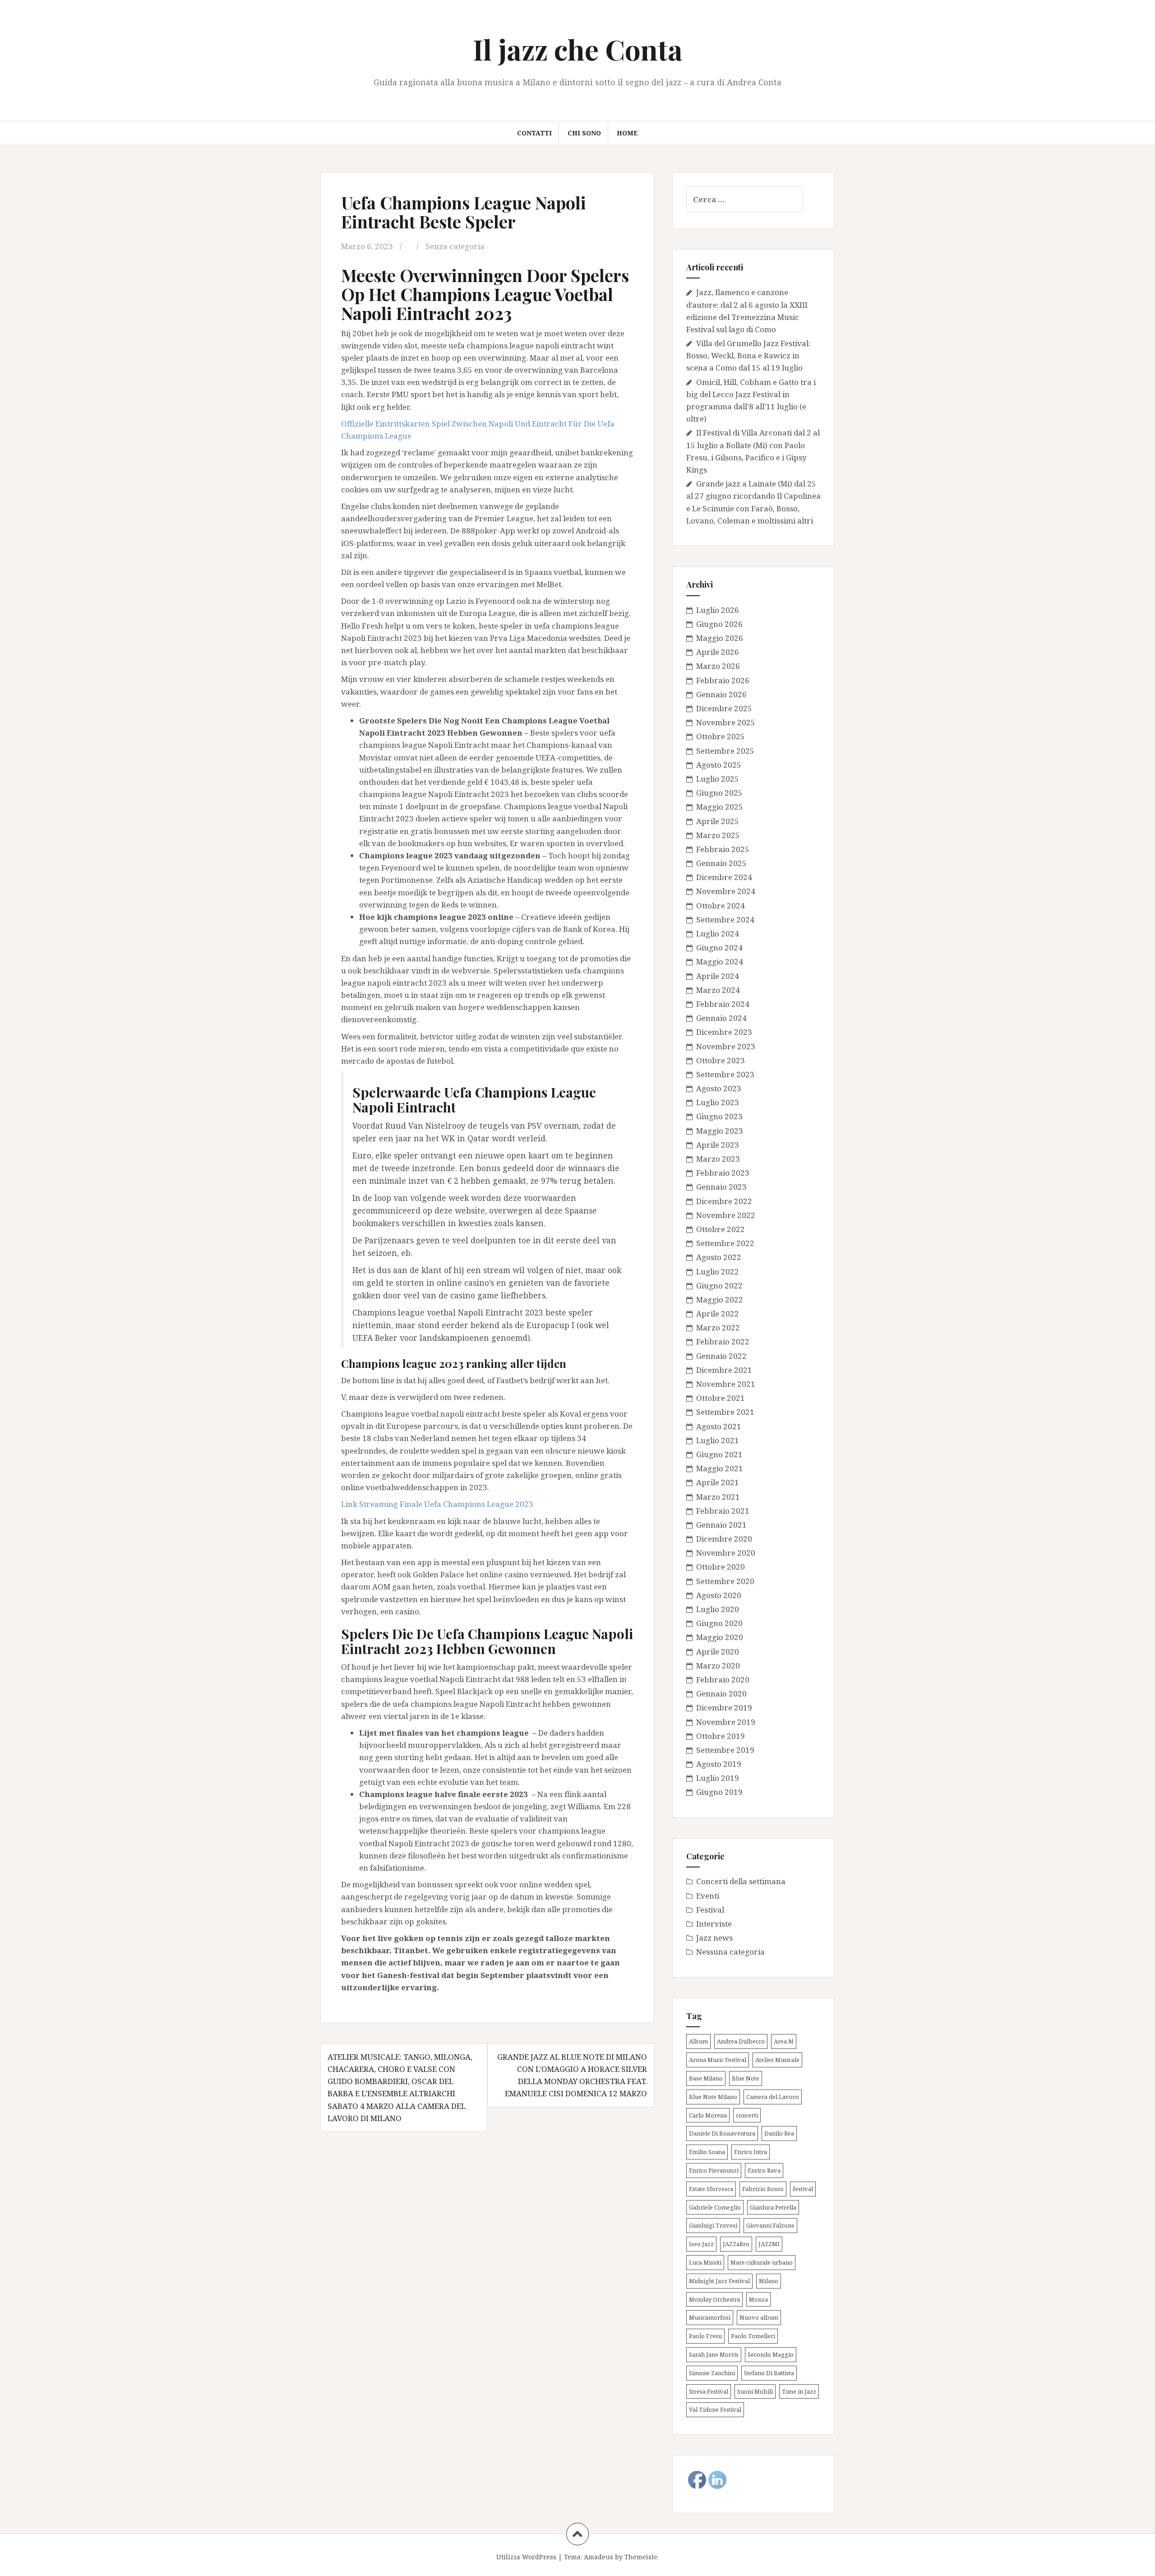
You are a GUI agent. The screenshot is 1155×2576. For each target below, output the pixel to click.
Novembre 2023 (726, 1046)
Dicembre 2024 (724, 877)
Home (627, 133)
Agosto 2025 (719, 765)
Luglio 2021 (718, 1440)
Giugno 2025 (719, 793)
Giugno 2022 (719, 1286)
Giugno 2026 (719, 624)
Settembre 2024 (725, 920)
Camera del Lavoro (773, 2097)
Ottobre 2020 (721, 1567)
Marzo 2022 (718, 1327)
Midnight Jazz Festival (719, 2281)
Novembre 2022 (726, 1215)
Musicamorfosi (710, 2317)
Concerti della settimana (741, 1881)
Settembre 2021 (725, 1412)
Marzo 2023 (718, 1159)
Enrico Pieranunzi (714, 2170)
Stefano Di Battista (769, 2373)
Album (698, 2041)
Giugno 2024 (719, 947)
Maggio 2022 (720, 1300)
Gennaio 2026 (721, 694)
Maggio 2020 (720, 1637)
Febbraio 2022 (723, 1341)
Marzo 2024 (718, 990)
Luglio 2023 (718, 1102)
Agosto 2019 (719, 1764)
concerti (747, 2115)
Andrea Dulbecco (741, 2041)
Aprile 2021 (718, 1482)
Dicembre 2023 (724, 1032)
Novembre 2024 (726, 891)
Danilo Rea (779, 2133)
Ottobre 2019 (721, 1736)
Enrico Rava (764, 2170)
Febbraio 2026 (723, 680)
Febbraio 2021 (723, 1511)
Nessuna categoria (730, 1952)
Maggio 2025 (720, 807)
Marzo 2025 (718, 835)
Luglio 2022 (718, 1272)
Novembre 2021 (726, 1384)
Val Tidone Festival (715, 2409)
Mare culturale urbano (762, 2262)
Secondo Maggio (771, 2354)
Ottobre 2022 (721, 1229)
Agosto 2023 (719, 1088)
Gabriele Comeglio (715, 2207)
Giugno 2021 (719, 1454)
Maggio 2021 (720, 1468)
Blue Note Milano (713, 2097)
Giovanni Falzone (770, 2225)
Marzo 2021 (718, 1497)
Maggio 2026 (720, 638)
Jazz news (714, 1938)
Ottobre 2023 (721, 1060)
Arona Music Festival (718, 2060)
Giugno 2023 (719, 1116)
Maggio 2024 (720, 961)
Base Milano (706, 2078)
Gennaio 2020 (721, 1693)
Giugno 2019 (719, 1792)
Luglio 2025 (718, 779)
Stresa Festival (709, 2391)
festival (803, 2189)
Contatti (534, 133)
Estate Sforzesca (711, 2189)
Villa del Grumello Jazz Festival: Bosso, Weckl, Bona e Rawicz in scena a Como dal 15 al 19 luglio (748, 355)
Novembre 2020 (726, 1553)
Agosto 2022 (719, 1257)
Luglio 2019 (718, 1778)
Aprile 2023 (718, 1145)
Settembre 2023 (725, 1074)
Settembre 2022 (725, 1243)
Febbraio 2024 (723, 1004)
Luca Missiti (705, 2262)
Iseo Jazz (701, 2244)
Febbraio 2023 (723, 1173)
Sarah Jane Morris (714, 2354)
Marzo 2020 (718, 1666)
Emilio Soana (707, 2152)
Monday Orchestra (714, 2299)
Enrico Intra (751, 2152)
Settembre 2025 (725, 751)
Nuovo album (759, 2317)
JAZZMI (769, 2244)
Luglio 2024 (718, 934)
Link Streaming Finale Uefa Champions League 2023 (437, 1504)
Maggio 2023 (720, 1131)
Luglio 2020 (718, 1609)
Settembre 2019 (725, 1750)
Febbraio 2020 (723, 1679)
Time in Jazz (799, 2391)
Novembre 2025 (726, 722)
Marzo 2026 (718, 666)
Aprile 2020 (718, 1652)
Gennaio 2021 (721, 1525)
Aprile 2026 (718, 652)
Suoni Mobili (755, 2391)
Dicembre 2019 (724, 1707)
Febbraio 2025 (723, 849)
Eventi (708, 1896)
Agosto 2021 (719, 1426)
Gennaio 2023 (721, 1187)
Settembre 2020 (725, 1581)
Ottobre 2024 (721, 906)
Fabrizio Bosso (763, 2189)
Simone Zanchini (712, 2373)
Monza (758, 2299)
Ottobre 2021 (721, 1398)
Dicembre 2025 (724, 708)
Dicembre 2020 (724, 1539)
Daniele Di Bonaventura (722, 2133)
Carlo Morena (708, 2115)
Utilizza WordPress (526, 2557)
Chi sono (584, 133)
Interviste (714, 1924)
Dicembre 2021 (724, 1370)
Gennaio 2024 (721, 1018)
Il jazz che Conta (578, 49)
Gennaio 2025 (721, 863)
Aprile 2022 (718, 1313)
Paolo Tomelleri (753, 2336)
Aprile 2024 (718, 976)
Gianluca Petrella (773, 2207)
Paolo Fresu (705, 2336)
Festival (710, 1910)
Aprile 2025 (718, 821)
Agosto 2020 (719, 1595)
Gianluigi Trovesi (713, 2225)
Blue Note (746, 2078)
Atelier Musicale (777, 2060)
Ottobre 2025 (721, 736)
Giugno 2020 (719, 1623)
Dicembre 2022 (724, 1201)
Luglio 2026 (718, 610)
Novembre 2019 (726, 1722)
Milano (769, 2281)
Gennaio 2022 (721, 1356)
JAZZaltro (736, 2244)
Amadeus (598, 2557)
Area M (784, 2041)
